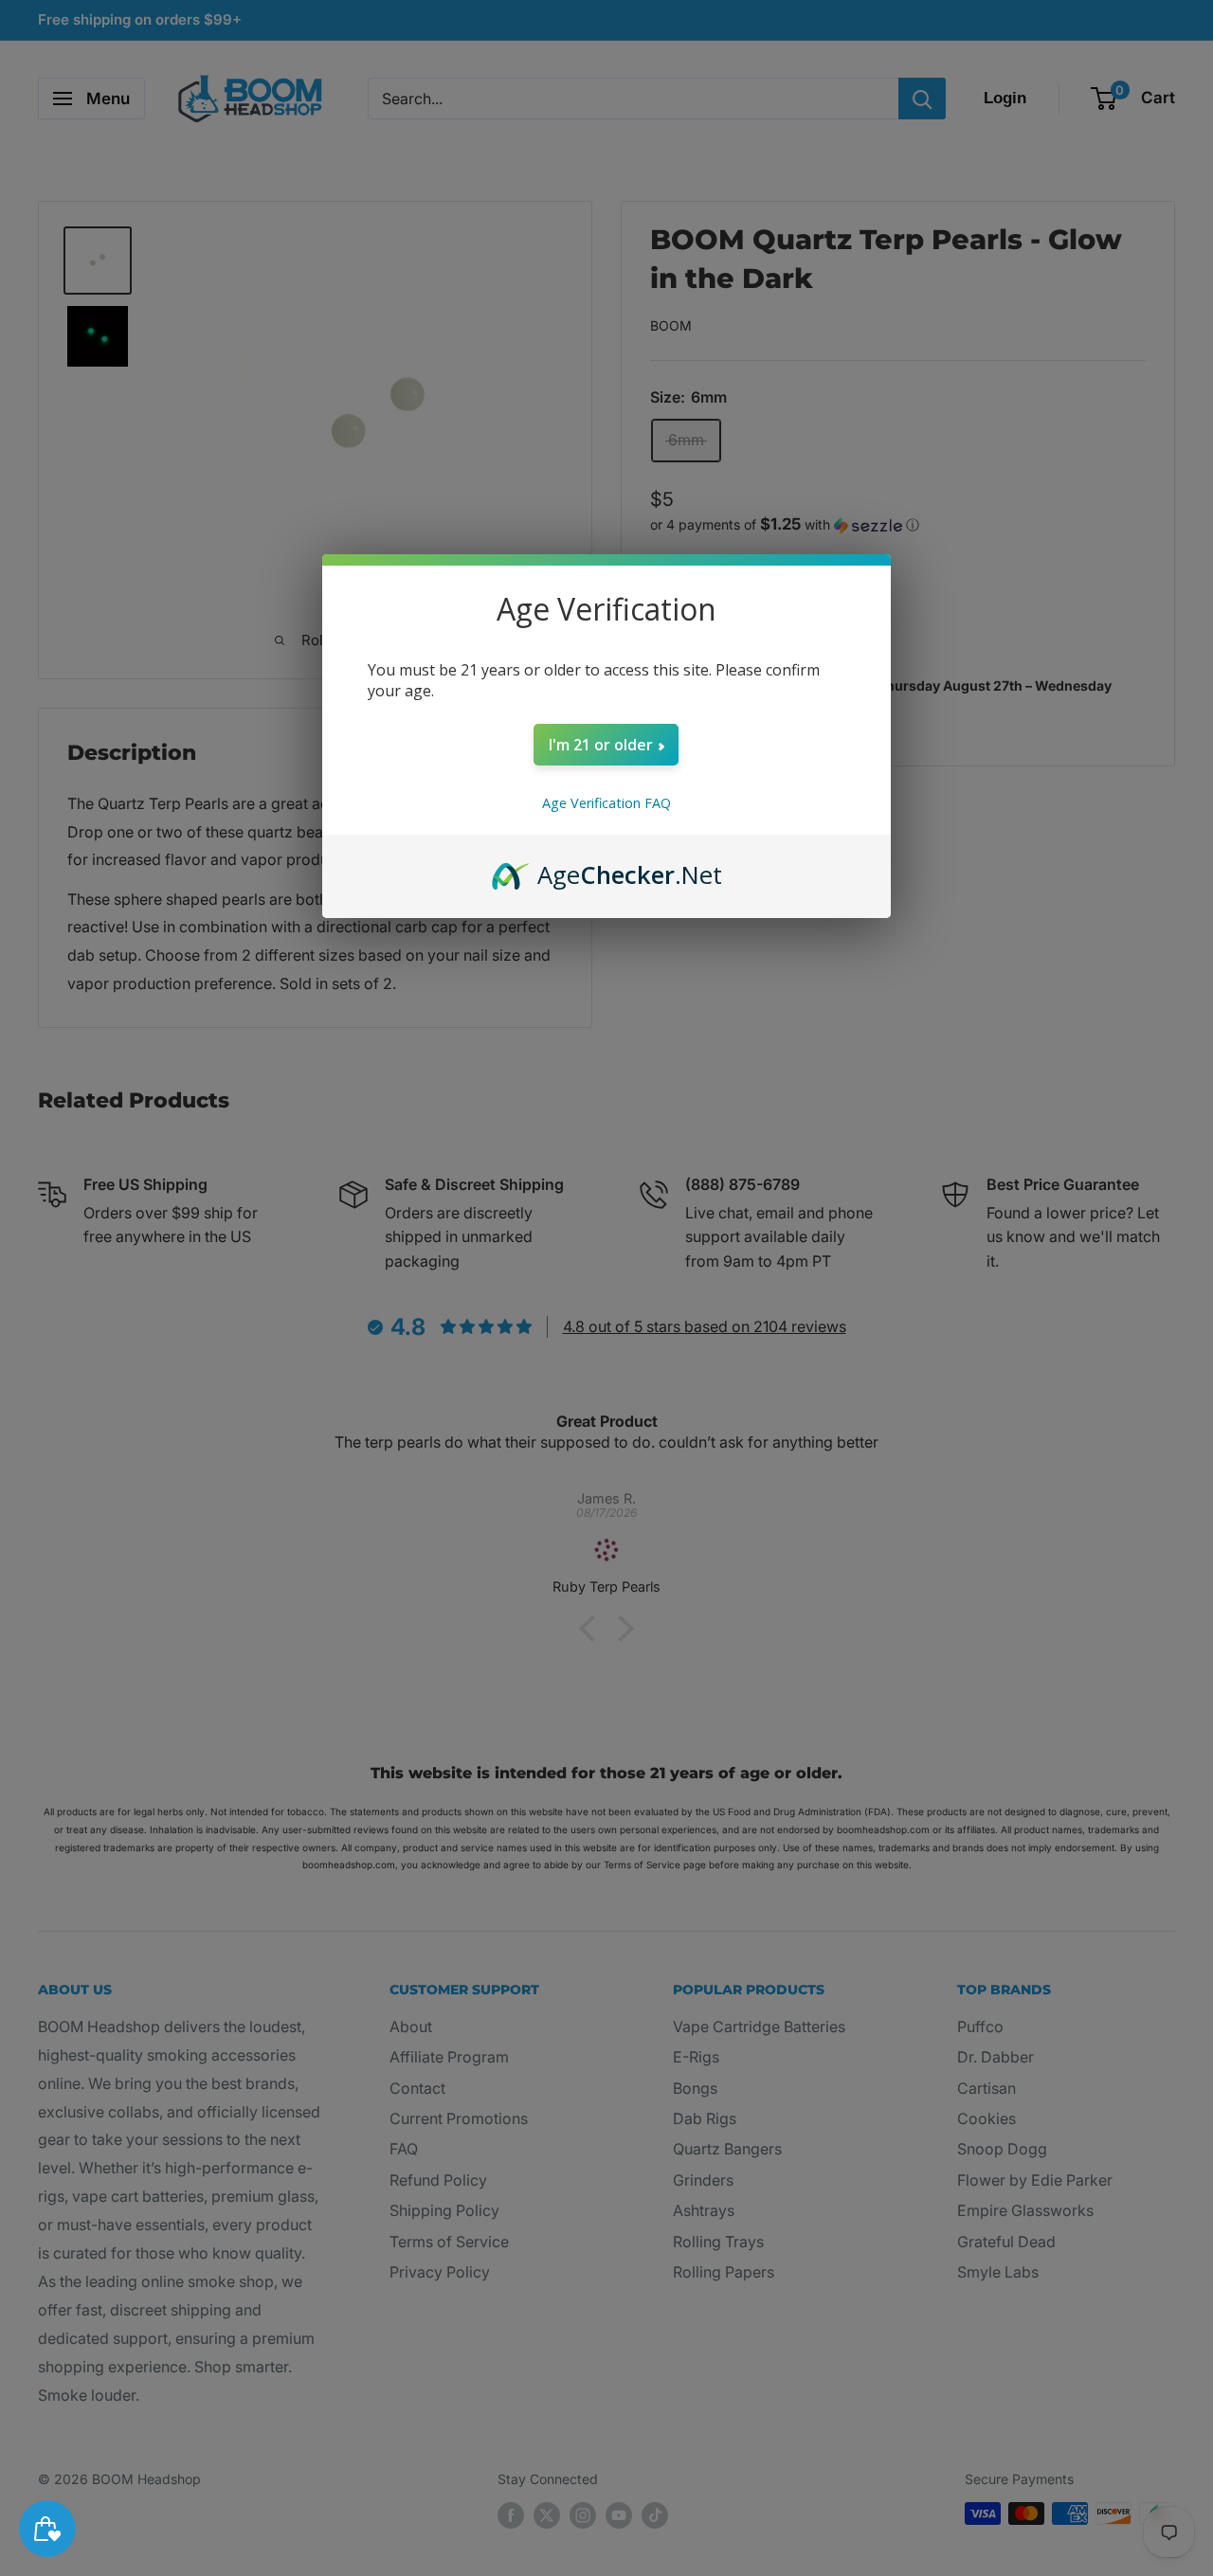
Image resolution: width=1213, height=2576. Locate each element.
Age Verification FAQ (606, 803)
